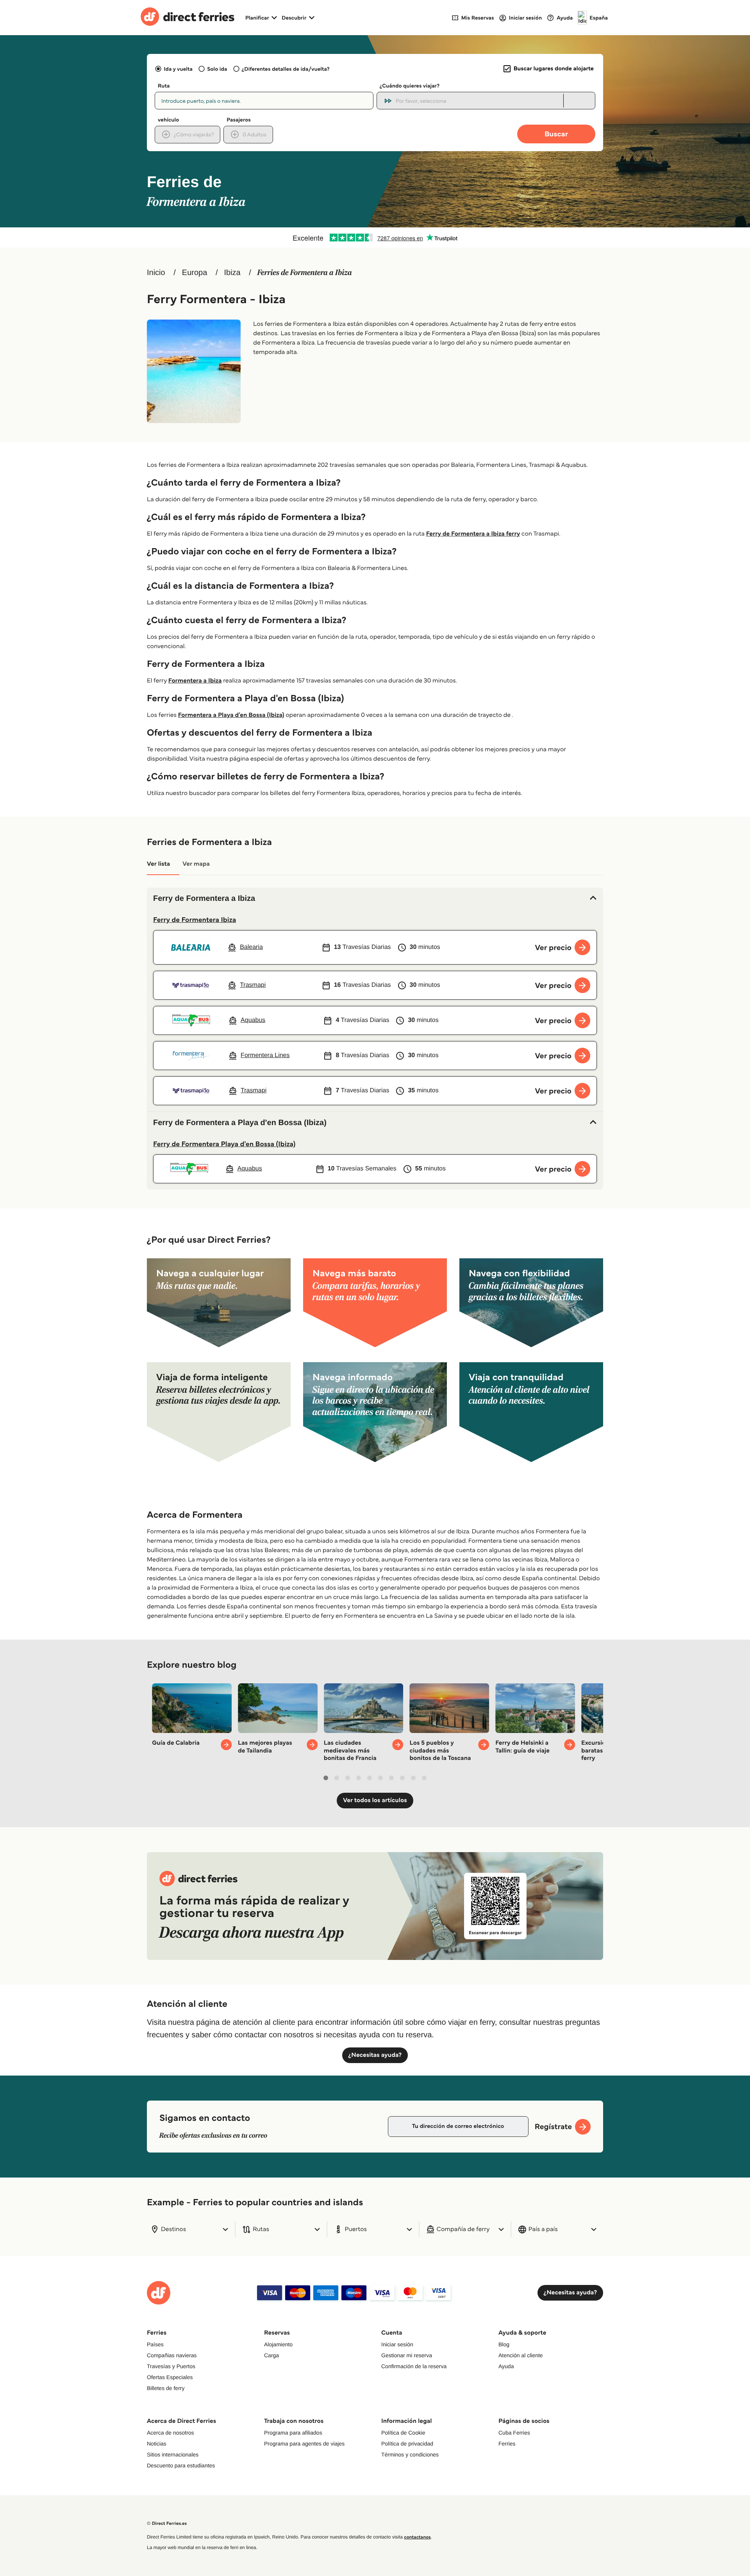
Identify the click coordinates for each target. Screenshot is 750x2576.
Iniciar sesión (397, 2344)
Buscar (556, 134)
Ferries (507, 2444)
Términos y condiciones (410, 2455)
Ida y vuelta (178, 69)
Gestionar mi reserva (407, 2355)
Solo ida (217, 69)
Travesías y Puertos (171, 2366)
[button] (375, 899)
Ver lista (158, 864)
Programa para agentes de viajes (304, 2444)
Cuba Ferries (514, 2433)
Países (155, 2344)
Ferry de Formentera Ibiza (195, 920)
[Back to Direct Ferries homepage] (187, 18)
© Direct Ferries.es (167, 2523)
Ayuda (506, 2366)
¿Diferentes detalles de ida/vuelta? (286, 69)
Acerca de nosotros (171, 2433)
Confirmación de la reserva (414, 2366)
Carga (271, 2355)
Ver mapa (196, 864)
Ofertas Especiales (170, 2377)
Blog (504, 2344)
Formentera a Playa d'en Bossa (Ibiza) (231, 715)
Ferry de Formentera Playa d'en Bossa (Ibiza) (224, 1144)
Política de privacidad (407, 2444)
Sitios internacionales (173, 2455)
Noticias (157, 2444)
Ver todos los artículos (375, 1800)
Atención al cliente (521, 2355)
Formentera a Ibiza (195, 681)
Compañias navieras (172, 2355)
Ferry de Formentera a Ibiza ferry (473, 534)
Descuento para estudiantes (181, 2465)
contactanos (417, 2537)
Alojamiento (278, 2344)
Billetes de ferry (166, 2388)
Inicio (156, 273)
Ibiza (232, 273)
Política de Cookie (403, 2433)
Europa (195, 273)
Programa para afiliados (293, 2433)
